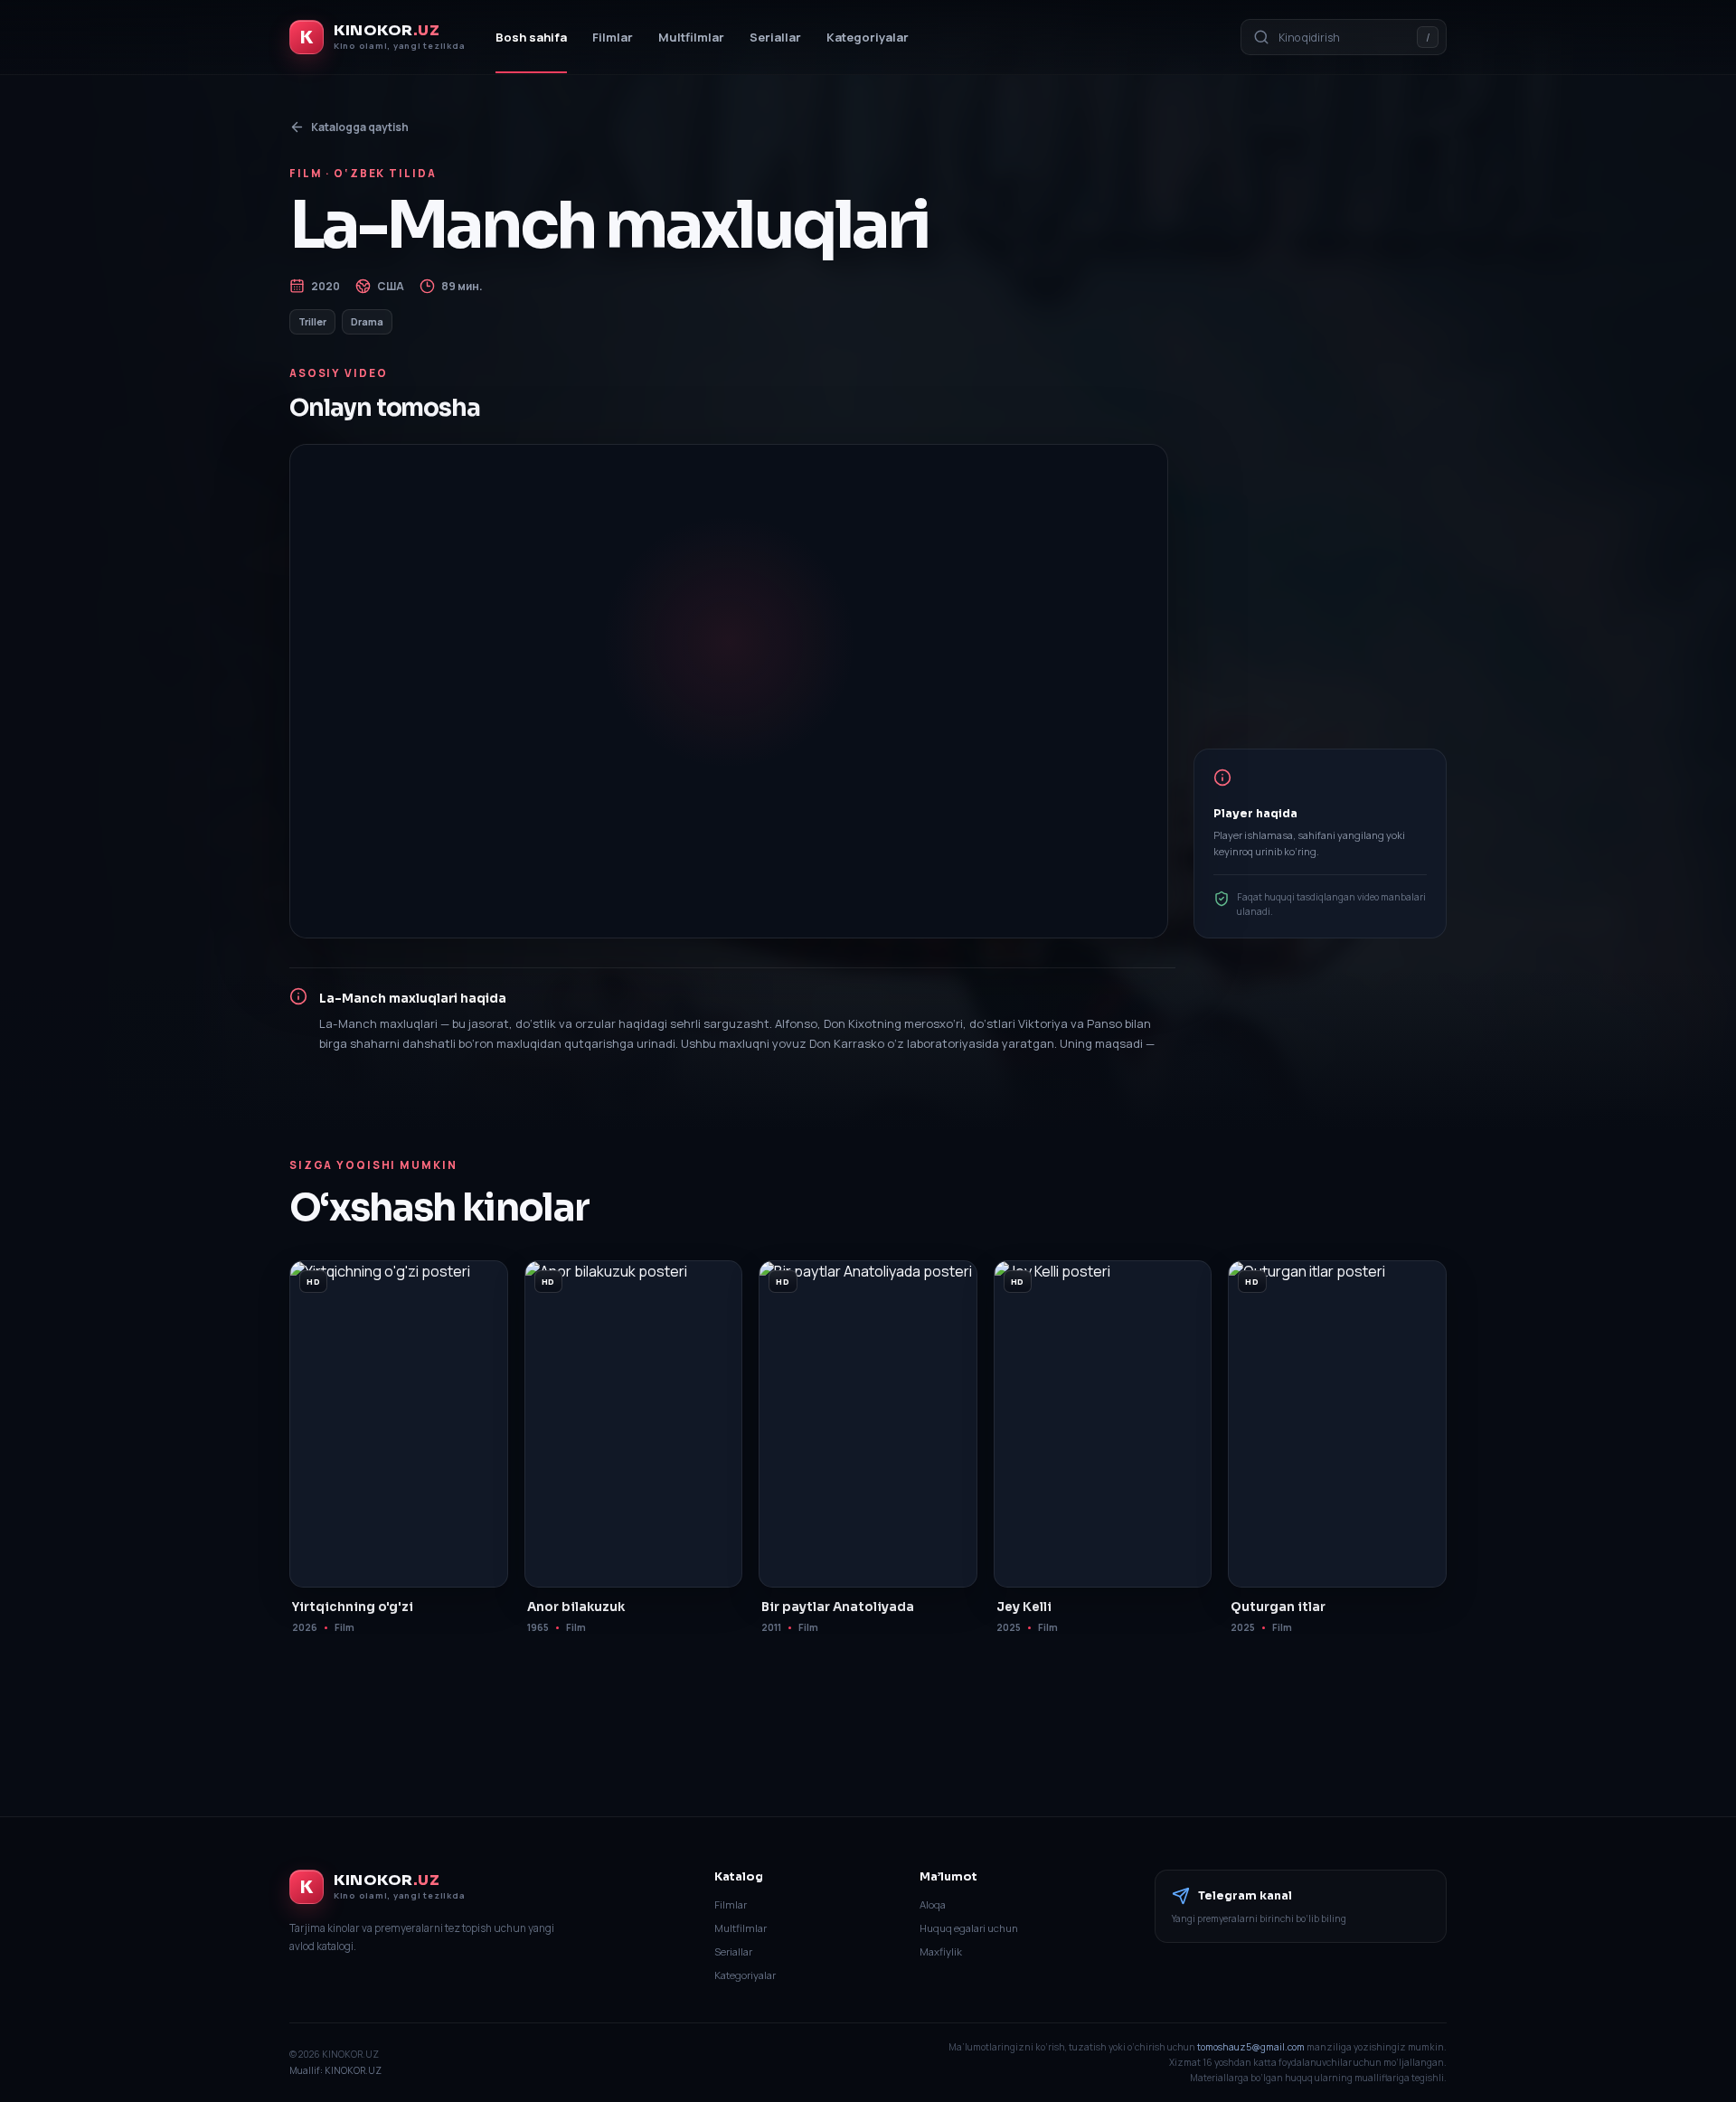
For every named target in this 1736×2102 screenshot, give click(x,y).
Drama (367, 322)
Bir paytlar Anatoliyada (838, 1607)
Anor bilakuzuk (576, 1607)
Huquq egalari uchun (969, 1928)
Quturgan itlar (1278, 1607)
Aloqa (933, 1904)
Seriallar (775, 37)
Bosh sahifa (531, 37)
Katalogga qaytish (360, 127)
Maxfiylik (941, 1951)
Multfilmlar (691, 37)
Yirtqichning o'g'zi (353, 1607)
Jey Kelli (1024, 1607)
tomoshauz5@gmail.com (1251, 2047)
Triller (312, 322)
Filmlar (613, 37)
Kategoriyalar (868, 37)
